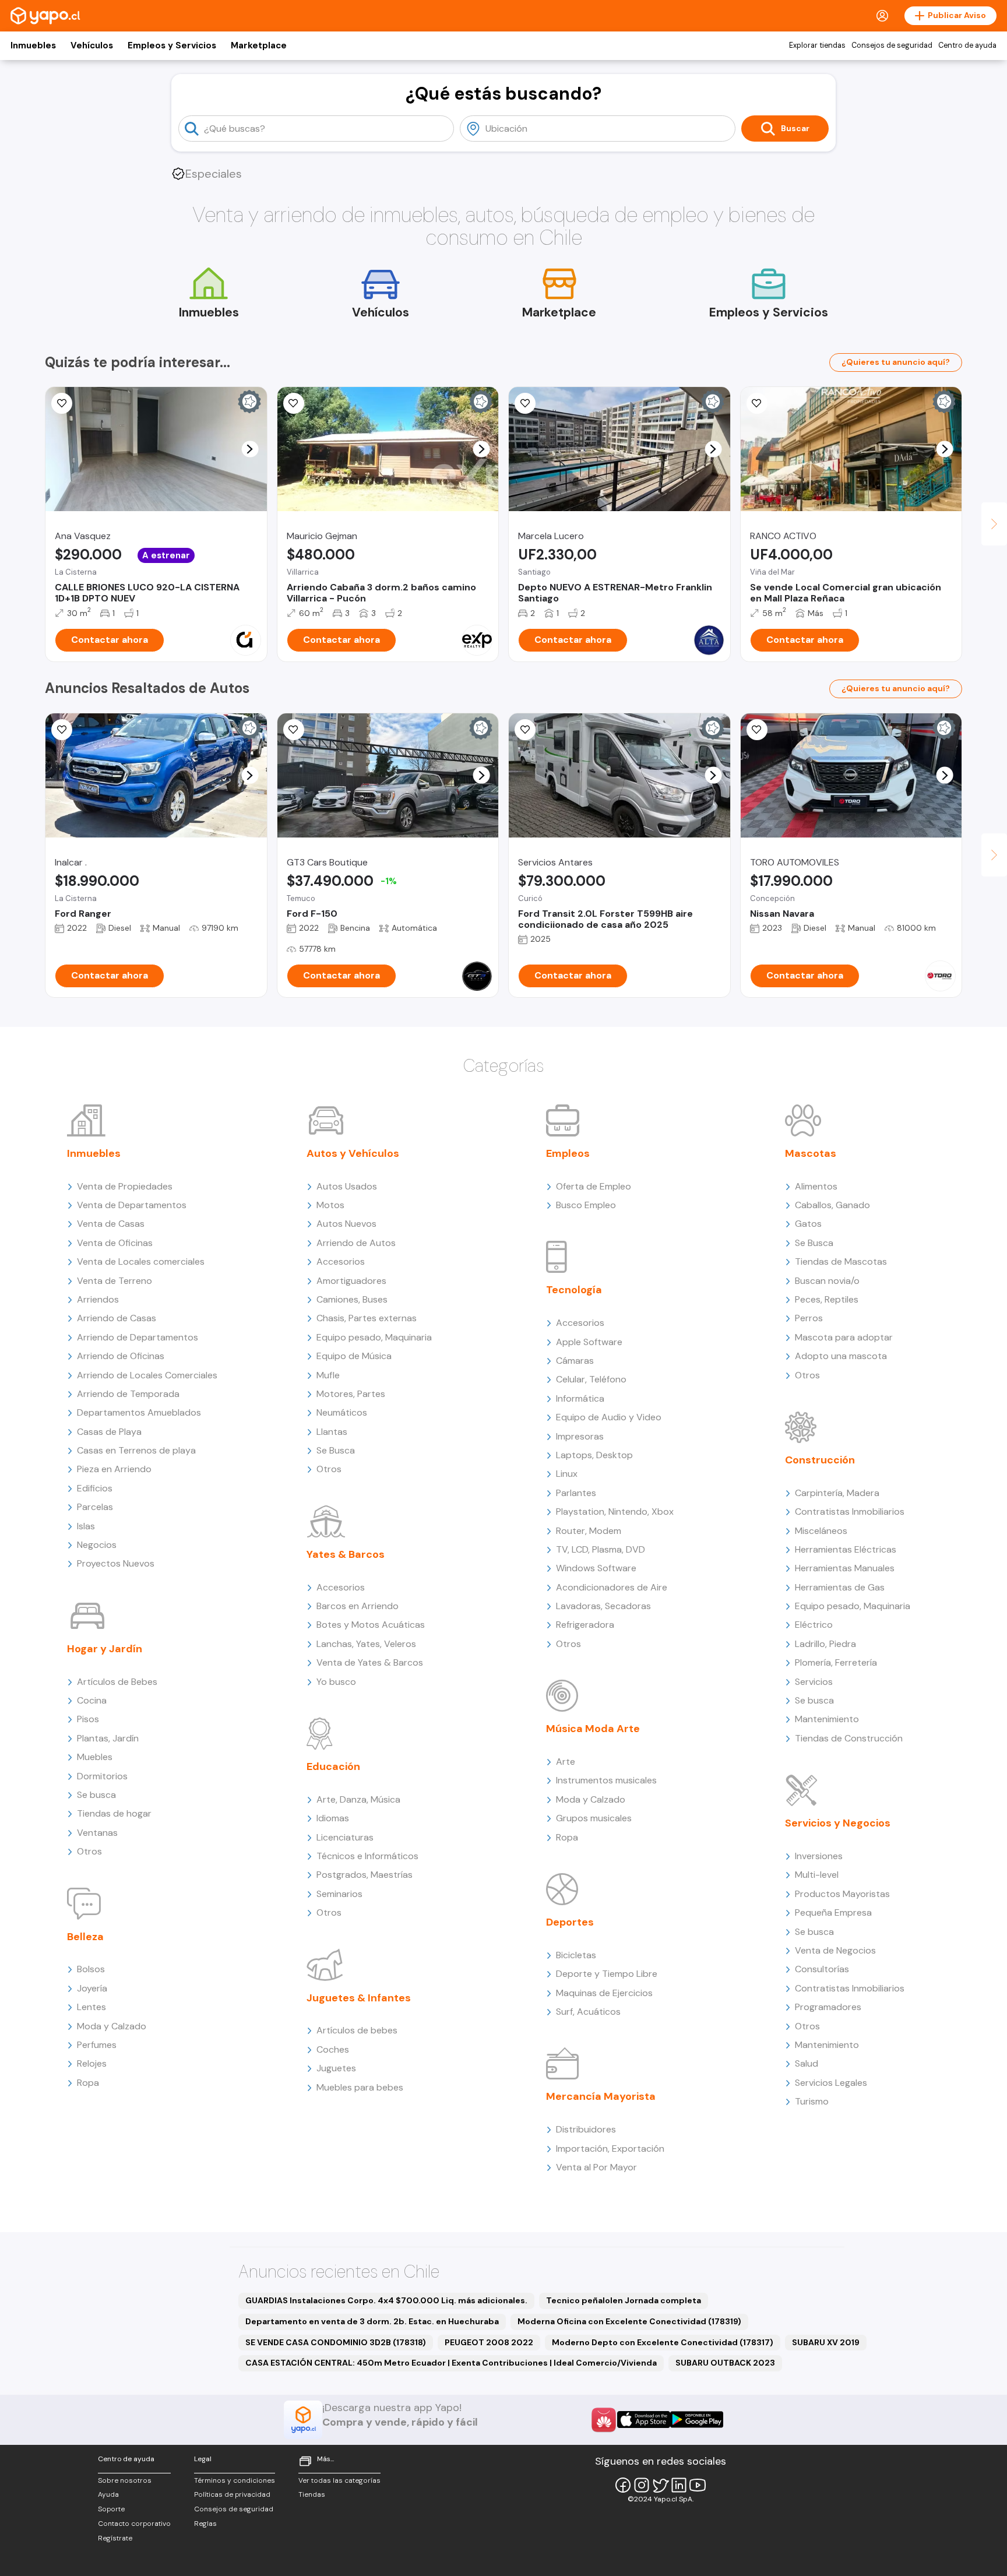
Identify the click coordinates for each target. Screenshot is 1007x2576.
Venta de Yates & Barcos (370, 1662)
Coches (333, 2049)
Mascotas (811, 1153)
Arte (566, 1762)
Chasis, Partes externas (367, 1318)
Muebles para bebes (360, 2087)
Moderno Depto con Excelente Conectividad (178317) (663, 2342)
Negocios (97, 1545)
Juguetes (336, 2068)
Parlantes (576, 1493)
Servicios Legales (831, 2083)
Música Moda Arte (593, 1729)
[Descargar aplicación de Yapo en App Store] (644, 2420)
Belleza (85, 1937)
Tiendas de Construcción (849, 1738)
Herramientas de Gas (840, 1587)
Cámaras (575, 1361)
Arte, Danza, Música (358, 1799)
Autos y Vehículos (353, 1153)
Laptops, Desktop (594, 1455)
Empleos (568, 1153)
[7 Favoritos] (294, 403)
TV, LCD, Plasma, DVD (601, 1549)
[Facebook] (623, 2485)
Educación (333, 1766)
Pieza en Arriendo (114, 1469)
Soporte (111, 2509)
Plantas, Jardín (108, 1738)
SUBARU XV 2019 (826, 2342)
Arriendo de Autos (356, 1243)
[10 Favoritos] (525, 403)
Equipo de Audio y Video (609, 1417)
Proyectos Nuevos (116, 1563)
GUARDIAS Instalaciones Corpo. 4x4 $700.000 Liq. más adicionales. (386, 2300)
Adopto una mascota (841, 1356)
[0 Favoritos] (62, 403)
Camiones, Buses (352, 1299)
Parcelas (95, 1507)
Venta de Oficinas (115, 1243)
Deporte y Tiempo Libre (607, 1974)
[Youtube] (698, 2485)
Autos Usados (347, 1186)
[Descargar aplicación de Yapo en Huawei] (604, 2420)
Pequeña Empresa (833, 1912)
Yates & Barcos (346, 1554)
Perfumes (97, 2045)
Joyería (92, 1988)
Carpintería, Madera (837, 1493)
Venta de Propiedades (125, 1186)
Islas (86, 1526)
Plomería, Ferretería (836, 1662)
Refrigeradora (585, 1625)
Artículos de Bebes (117, 1682)
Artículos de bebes (357, 2030)
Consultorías (822, 1969)
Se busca (96, 1795)
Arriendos (98, 1299)
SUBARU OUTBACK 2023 (725, 2363)
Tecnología (574, 1290)
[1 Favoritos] (525, 730)
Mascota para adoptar (844, 1337)
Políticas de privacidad (232, 2494)
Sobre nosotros (125, 2480)
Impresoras (580, 1436)
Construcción (820, 1460)
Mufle (328, 1375)
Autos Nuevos (346, 1224)
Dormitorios (102, 1776)
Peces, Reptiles (827, 1299)
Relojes (92, 2063)
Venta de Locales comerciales (141, 1261)
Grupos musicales (594, 1818)
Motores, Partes (351, 1394)
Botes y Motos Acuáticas (371, 1625)
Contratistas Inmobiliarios (850, 1512)
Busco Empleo (586, 1205)
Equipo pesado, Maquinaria (374, 1337)
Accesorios (341, 1261)
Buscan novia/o (827, 1281)
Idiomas (333, 1818)
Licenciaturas (345, 1837)
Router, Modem (589, 1531)
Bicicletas (576, 1955)
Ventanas (97, 1833)
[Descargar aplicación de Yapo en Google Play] (697, 2420)
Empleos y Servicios (172, 45)
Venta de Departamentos (132, 1205)
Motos (330, 1205)
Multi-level (817, 1875)
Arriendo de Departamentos (138, 1337)
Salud (807, 2063)
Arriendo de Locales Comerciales (147, 1375)
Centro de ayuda (967, 45)
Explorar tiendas (817, 45)
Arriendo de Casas (117, 1318)
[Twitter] (660, 2485)
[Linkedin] (679, 2485)
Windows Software (596, 1568)
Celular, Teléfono (591, 1379)
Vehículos (92, 45)
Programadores (828, 2007)
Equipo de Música (354, 1356)
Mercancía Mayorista (601, 2096)
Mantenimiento (827, 1719)
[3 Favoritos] (294, 730)
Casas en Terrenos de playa (136, 1450)
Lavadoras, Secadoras (603, 1606)
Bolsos (91, 1969)
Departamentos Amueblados (139, 1412)
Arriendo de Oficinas (121, 1356)
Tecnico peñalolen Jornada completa (624, 2300)
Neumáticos (342, 1412)
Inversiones (819, 1856)
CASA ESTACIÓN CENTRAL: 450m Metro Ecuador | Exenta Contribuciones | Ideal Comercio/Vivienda (451, 2363)
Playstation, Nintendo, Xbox (615, 1512)
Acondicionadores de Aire (612, 1587)
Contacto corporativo (134, 2524)
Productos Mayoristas (842, 1894)
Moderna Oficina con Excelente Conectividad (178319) (629, 2321)
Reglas (205, 2524)
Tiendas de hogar (114, 1813)
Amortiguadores (351, 1281)
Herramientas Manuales (845, 1568)
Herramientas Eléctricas (846, 1549)
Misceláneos (821, 1531)
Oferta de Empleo (594, 1186)
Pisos (88, 1719)
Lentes (91, 2007)
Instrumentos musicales (606, 1780)
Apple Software (589, 1342)
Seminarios (339, 1894)
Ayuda (108, 2494)
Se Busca (336, 1450)
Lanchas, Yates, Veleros (366, 1644)
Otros (89, 1851)
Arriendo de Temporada (128, 1394)
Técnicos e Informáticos (367, 1856)
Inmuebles (33, 45)
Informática (580, 1398)
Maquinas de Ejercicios (604, 1993)
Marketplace (259, 45)
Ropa (88, 2083)
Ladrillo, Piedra (825, 1644)
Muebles (95, 1757)
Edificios (95, 1488)
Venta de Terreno (115, 1281)
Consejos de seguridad (892, 45)
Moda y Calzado (112, 2026)
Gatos (808, 1224)
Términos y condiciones (235, 2480)
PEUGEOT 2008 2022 (489, 2342)
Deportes (570, 1922)
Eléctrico (814, 1625)
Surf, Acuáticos (588, 2012)
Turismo (812, 2101)
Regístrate (115, 2538)
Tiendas (312, 2494)
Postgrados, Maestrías (365, 1875)
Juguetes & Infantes (359, 1998)
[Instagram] (642, 2485)
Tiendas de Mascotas (841, 1261)
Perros (809, 1318)
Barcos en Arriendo (358, 1606)
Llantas (332, 1432)
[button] (250, 449)
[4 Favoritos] (62, 730)
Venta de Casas (111, 1224)
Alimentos (816, 1186)
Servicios (814, 1682)
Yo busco (336, 1682)
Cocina (92, 1700)
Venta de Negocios (835, 1950)
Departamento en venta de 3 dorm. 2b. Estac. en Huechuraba (372, 2321)
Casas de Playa (109, 1432)
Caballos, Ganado (832, 1205)
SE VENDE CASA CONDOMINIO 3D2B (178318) (336, 2342)
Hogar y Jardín (105, 1649)
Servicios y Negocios (838, 1823)
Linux (567, 1474)
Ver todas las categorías (339, 2480)
